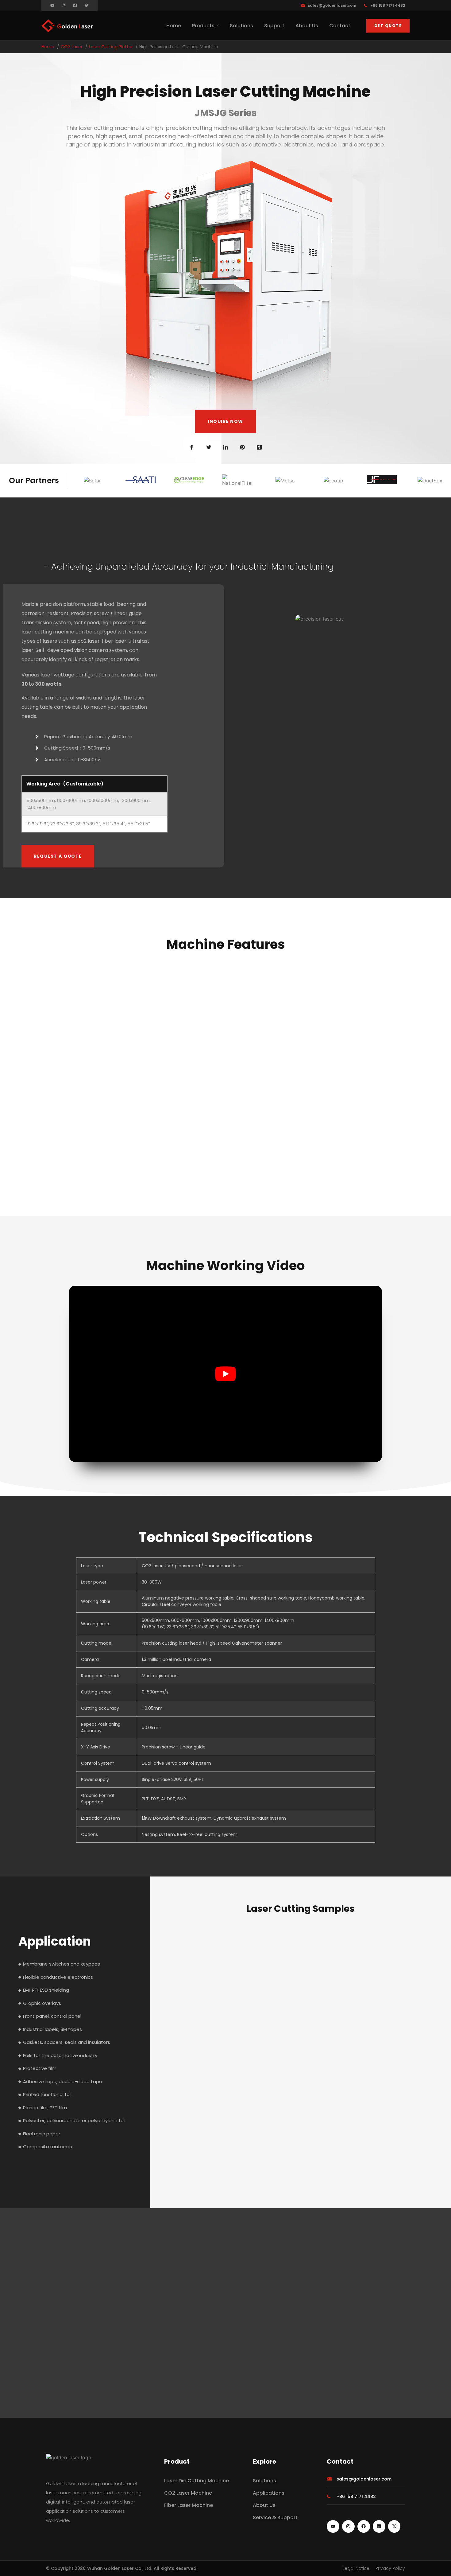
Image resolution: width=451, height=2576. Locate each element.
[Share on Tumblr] (259, 447)
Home (174, 26)
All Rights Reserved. (175, 2568)
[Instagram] (64, 5)
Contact (340, 26)
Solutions (241, 26)
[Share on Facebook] (192, 447)
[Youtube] (52, 5)
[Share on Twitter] (209, 447)
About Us (307, 26)
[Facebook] (364, 2526)
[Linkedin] (379, 2526)
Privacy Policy (390, 2568)
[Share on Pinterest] (242, 447)
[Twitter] (87, 5)
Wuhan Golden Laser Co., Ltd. (120, 2568)
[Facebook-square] (75, 5)
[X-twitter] (394, 2526)
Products (203, 26)
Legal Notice (356, 2568)
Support (274, 26)
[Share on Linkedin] (225, 447)
